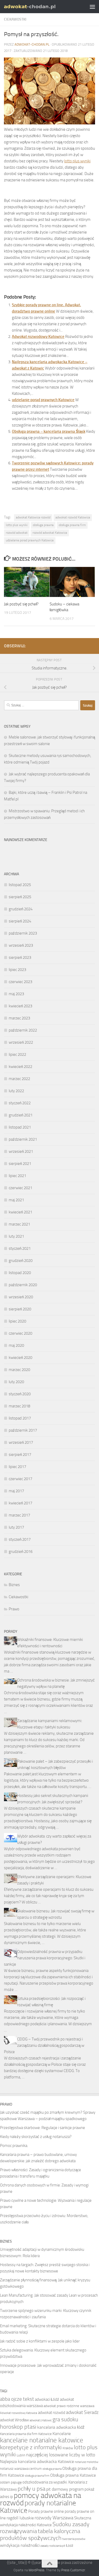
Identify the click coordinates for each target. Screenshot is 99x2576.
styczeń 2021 (20, 1248)
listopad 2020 (20, 1273)
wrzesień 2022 (21, 1042)
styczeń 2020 (20, 1394)
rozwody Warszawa (54, 2518)
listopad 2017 (20, 1418)
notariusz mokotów (86, 2462)
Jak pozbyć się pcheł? (21, 604)
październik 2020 (23, 1285)
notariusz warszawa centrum (21, 2469)
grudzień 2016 (21, 1552)
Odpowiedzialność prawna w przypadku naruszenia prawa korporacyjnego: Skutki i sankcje (45, 1958)
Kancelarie (62, 2434)
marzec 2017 (19, 1515)
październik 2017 (23, 1430)
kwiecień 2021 (20, 1212)
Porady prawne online (46, 2511)
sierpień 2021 (20, 1164)
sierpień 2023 (20, 958)
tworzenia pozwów (74, 2539)
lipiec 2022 (17, 1054)
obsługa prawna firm (72, 525)
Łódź (70, 2546)
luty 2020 (16, 1382)
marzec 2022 (19, 1079)
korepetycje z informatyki (31, 2447)
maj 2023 (16, 994)
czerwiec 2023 (20, 982)
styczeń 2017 (20, 1539)
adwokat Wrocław (14, 2420)
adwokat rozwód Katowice (73, 517)
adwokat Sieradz (82, 2412)
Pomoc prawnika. (14, 2146)
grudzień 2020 (21, 1261)
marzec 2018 (19, 1406)
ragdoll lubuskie (20, 2518)
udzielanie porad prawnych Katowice (43, 400)
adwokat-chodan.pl (32, 44)
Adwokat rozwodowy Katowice (38, 337)
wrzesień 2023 (21, 945)
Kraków (68, 2448)
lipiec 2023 (17, 970)
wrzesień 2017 (21, 1442)
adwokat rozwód (52, 2413)
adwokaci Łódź (47, 2399)
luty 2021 (16, 1236)
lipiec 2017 (17, 1467)
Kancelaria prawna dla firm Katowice (26, 2434)
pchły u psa (32, 2489)
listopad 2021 (20, 1127)
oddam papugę (11, 2482)
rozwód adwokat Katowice (50, 533)
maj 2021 (16, 1200)
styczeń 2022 (20, 1103)
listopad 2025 (20, 885)
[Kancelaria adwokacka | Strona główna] (39, 6)
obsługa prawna (43, 525)
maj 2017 (16, 1491)
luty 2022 (16, 1091)
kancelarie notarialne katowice (42, 2440)
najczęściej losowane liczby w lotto (61, 2455)
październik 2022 (23, 1030)
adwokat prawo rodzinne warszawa (69, 2406)
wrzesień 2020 (21, 1297)
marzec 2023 (19, 1018)
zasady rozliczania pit (53, 2546)
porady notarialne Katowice (38, 2507)
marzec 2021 (19, 1224)
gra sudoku (65, 2419)
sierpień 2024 (20, 921)
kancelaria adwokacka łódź (61, 2427)
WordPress (36, 2570)
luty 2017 (16, 1527)
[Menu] (92, 7)
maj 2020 (16, 1345)
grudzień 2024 (21, 909)
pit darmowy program (65, 2489)
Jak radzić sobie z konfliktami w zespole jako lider (40, 2341)
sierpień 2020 (20, 1309)
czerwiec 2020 (20, 1333)
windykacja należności (20, 2545)
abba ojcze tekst (17, 2399)
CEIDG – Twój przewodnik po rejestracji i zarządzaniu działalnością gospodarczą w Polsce (44, 2045)
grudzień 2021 (21, 1115)
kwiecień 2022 (20, 1067)
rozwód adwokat (17, 533)
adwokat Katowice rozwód (33, 517)
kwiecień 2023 (20, 1006)
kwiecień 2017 (20, 1503)
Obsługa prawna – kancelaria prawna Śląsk (49, 431)
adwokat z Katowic (41, 2420)
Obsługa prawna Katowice (73, 2475)
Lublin (21, 2455)
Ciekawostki (15, 19)
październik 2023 (23, 933)
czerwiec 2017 (20, 1479)
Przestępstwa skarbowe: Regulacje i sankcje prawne (43, 2128)
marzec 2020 (19, 1370)
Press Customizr (73, 2570)
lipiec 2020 (17, 1321)
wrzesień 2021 (21, 1151)
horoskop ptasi (18, 2427)
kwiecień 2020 (20, 1358)
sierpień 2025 (20, 897)
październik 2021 (23, 1139)
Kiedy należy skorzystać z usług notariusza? (36, 2137)
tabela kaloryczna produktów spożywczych (40, 2535)
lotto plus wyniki (77, 161)
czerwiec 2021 (20, 1188)
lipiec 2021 (17, 1176)
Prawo (14, 1609)
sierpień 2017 (20, 1455)
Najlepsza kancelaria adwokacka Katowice (37, 2461)
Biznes (14, 1585)
